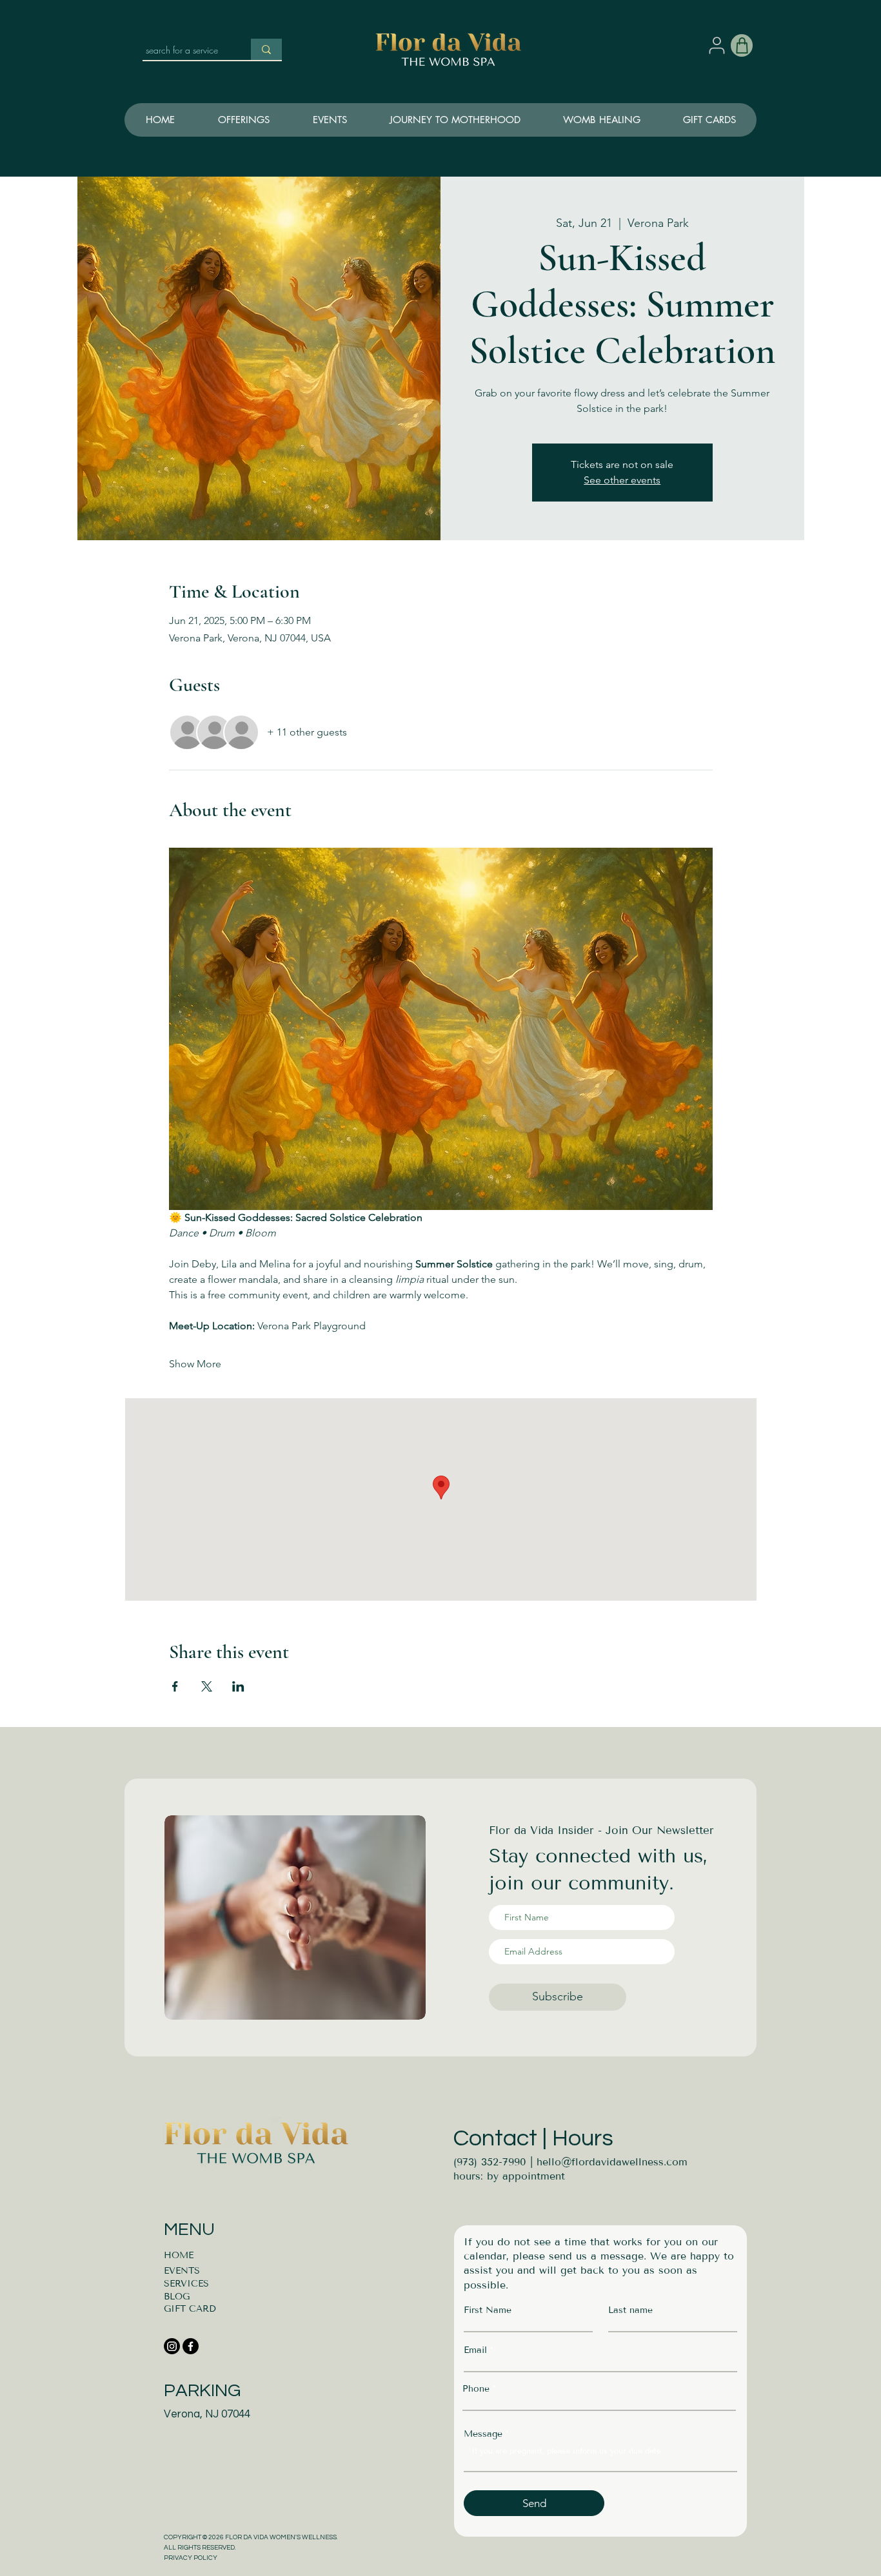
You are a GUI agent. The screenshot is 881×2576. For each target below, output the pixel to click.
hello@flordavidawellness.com (612, 2162)
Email (475, 2350)
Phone (476, 2389)
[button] (454, 120)
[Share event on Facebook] (175, 1686)
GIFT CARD (190, 2309)
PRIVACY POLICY (191, 2558)
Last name (630, 2310)
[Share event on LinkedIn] (238, 1686)
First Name (488, 2310)
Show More (195, 1364)
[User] (717, 45)
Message (483, 2434)
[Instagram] (172, 2346)
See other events (622, 480)
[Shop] (742, 45)
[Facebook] (191, 2346)
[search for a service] (266, 49)
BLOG (177, 2297)
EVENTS (182, 2271)
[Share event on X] (207, 1686)
